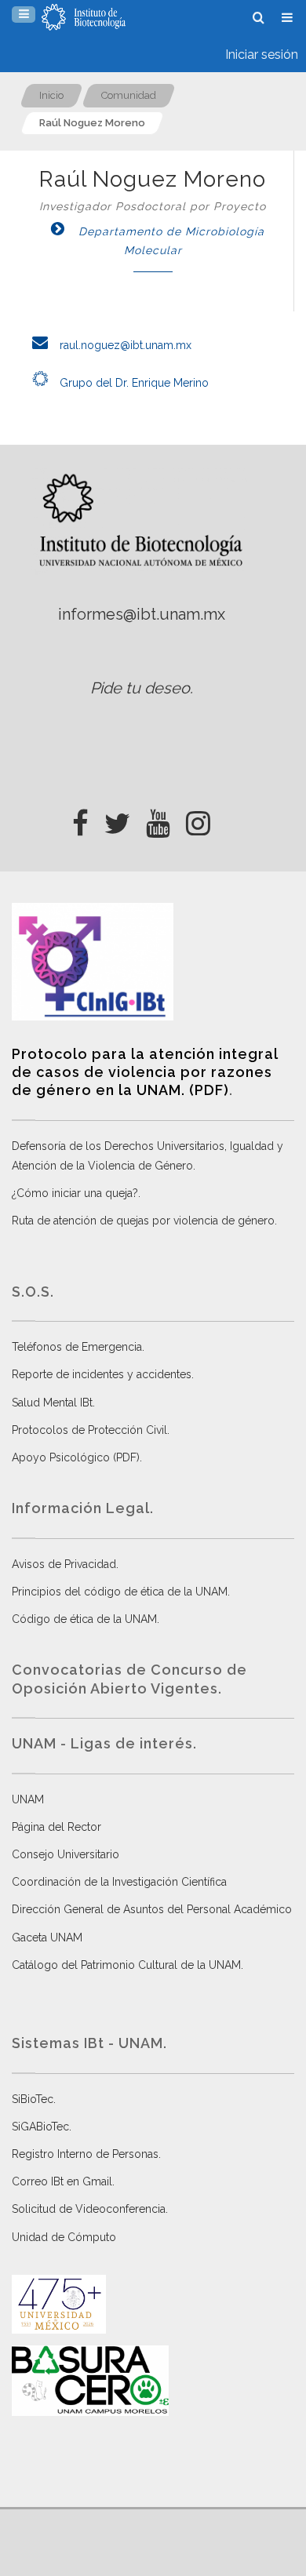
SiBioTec (33, 2099)
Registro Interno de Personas (85, 2154)
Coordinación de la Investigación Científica (119, 1882)
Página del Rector (56, 1827)
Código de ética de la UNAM (84, 1619)
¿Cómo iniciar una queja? (75, 1193)
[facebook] (80, 819)
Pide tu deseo (140, 688)
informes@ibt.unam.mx (142, 614)
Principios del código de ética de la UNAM (120, 1592)
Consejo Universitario (66, 1854)
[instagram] (198, 819)
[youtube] (158, 819)
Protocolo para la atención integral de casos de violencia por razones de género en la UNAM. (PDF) (145, 1072)
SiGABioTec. (42, 2127)
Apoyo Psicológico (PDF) (76, 1457)
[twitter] (117, 819)
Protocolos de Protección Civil (89, 1430)
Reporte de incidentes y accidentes (102, 1374)
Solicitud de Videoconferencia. (90, 2209)
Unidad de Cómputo (64, 2237)
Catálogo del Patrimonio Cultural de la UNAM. (127, 1965)
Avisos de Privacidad (64, 1564)
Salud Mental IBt (52, 1403)
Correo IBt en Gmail (62, 2181)
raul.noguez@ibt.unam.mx (124, 345)
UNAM (28, 1799)
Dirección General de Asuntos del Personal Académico (152, 1909)
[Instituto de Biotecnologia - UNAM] (84, 17)
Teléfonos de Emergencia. (78, 1347)
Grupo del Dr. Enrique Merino (133, 383)
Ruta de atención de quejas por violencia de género (143, 1221)
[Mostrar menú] (24, 15)
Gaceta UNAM (47, 1937)
